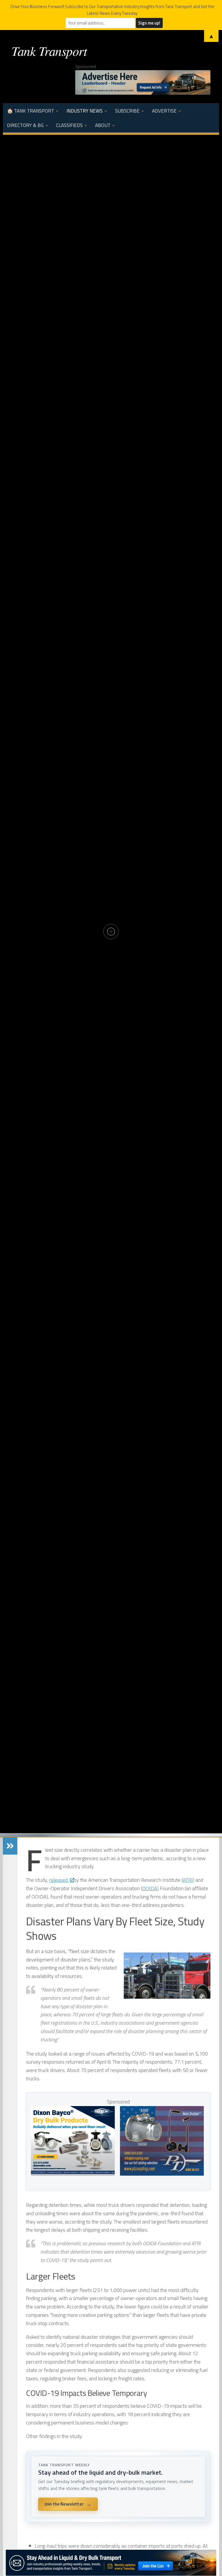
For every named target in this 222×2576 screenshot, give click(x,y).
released (59, 1880)
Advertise (164, 111)
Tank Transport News (111, 899)
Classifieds (69, 125)
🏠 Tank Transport (30, 111)
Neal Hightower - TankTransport (98, 963)
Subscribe (127, 111)
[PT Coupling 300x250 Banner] (162, 2174)
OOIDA (150, 1888)
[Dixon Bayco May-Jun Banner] (73, 2174)
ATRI (188, 1880)
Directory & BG (25, 125)
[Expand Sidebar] (10, 1846)
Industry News (85, 111)
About (103, 125)
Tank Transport (49, 51)
